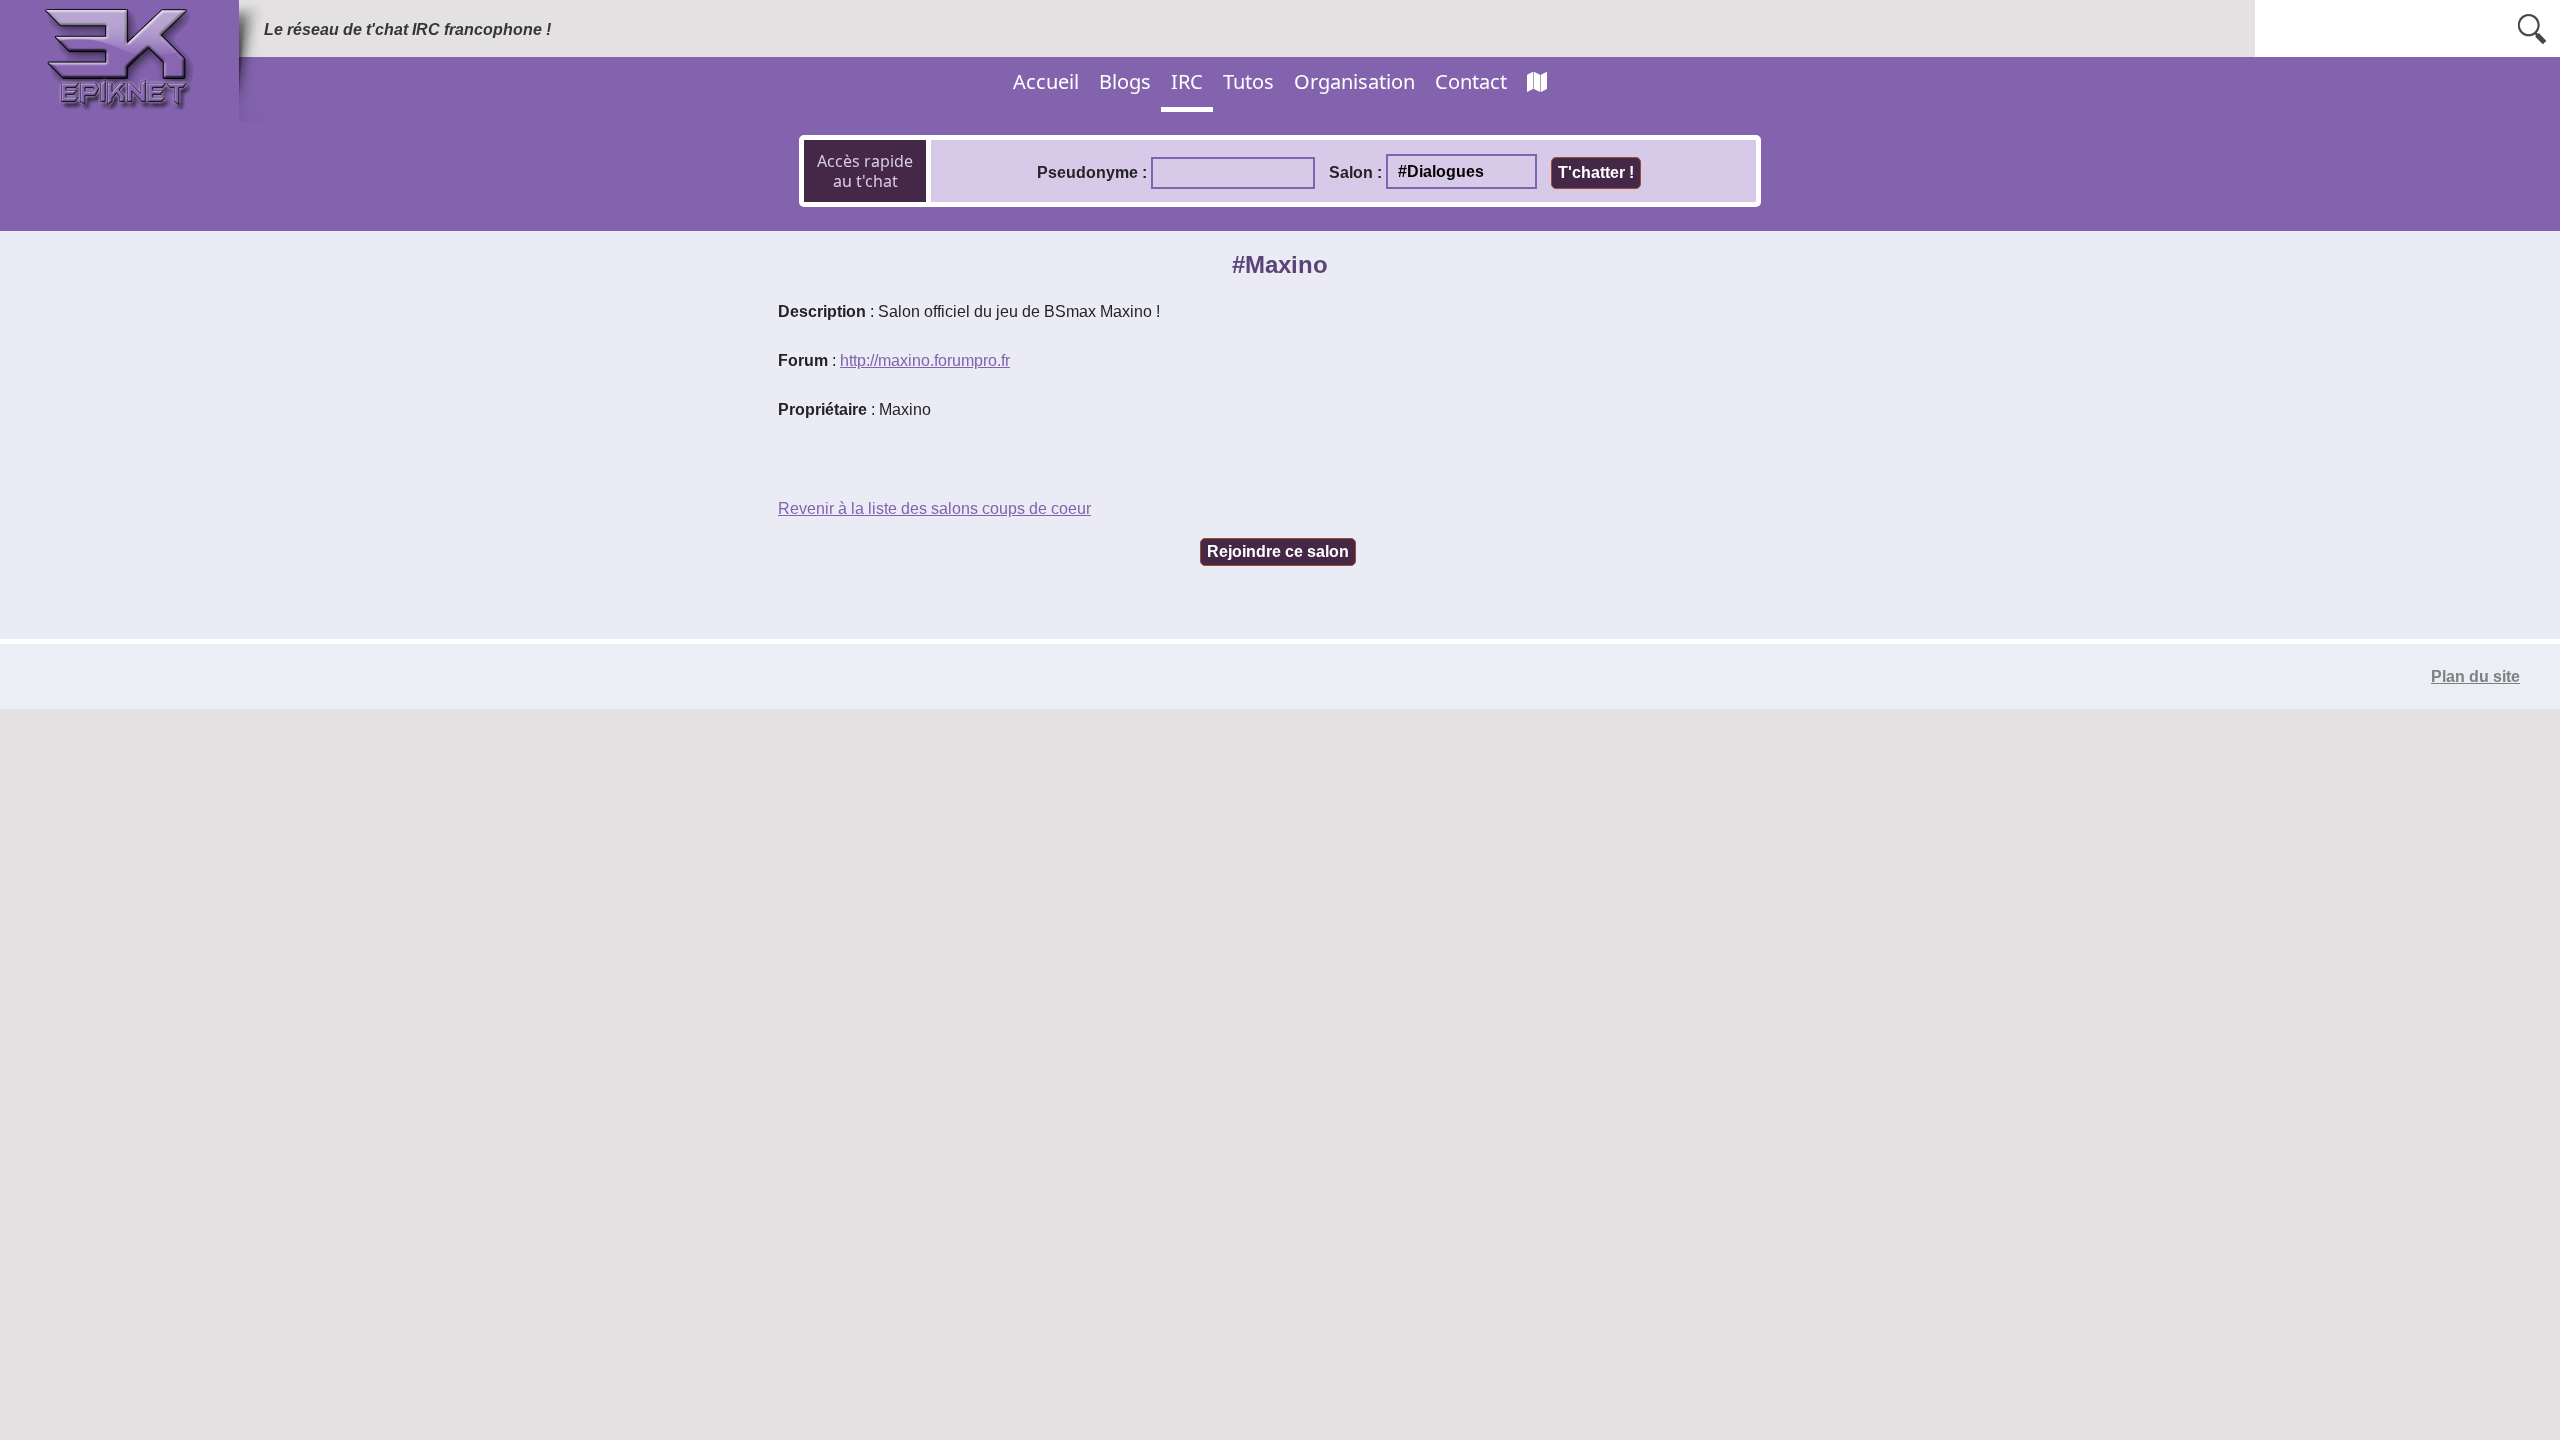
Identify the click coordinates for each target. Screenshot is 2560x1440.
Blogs (1125, 81)
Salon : (1355, 172)
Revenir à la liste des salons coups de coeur (934, 508)
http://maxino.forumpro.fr (925, 360)
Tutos (1248, 81)
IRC (1187, 81)
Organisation (1354, 81)
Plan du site (2475, 676)
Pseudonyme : (1092, 172)
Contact (1471, 81)
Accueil (1046, 81)
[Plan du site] (1537, 82)
